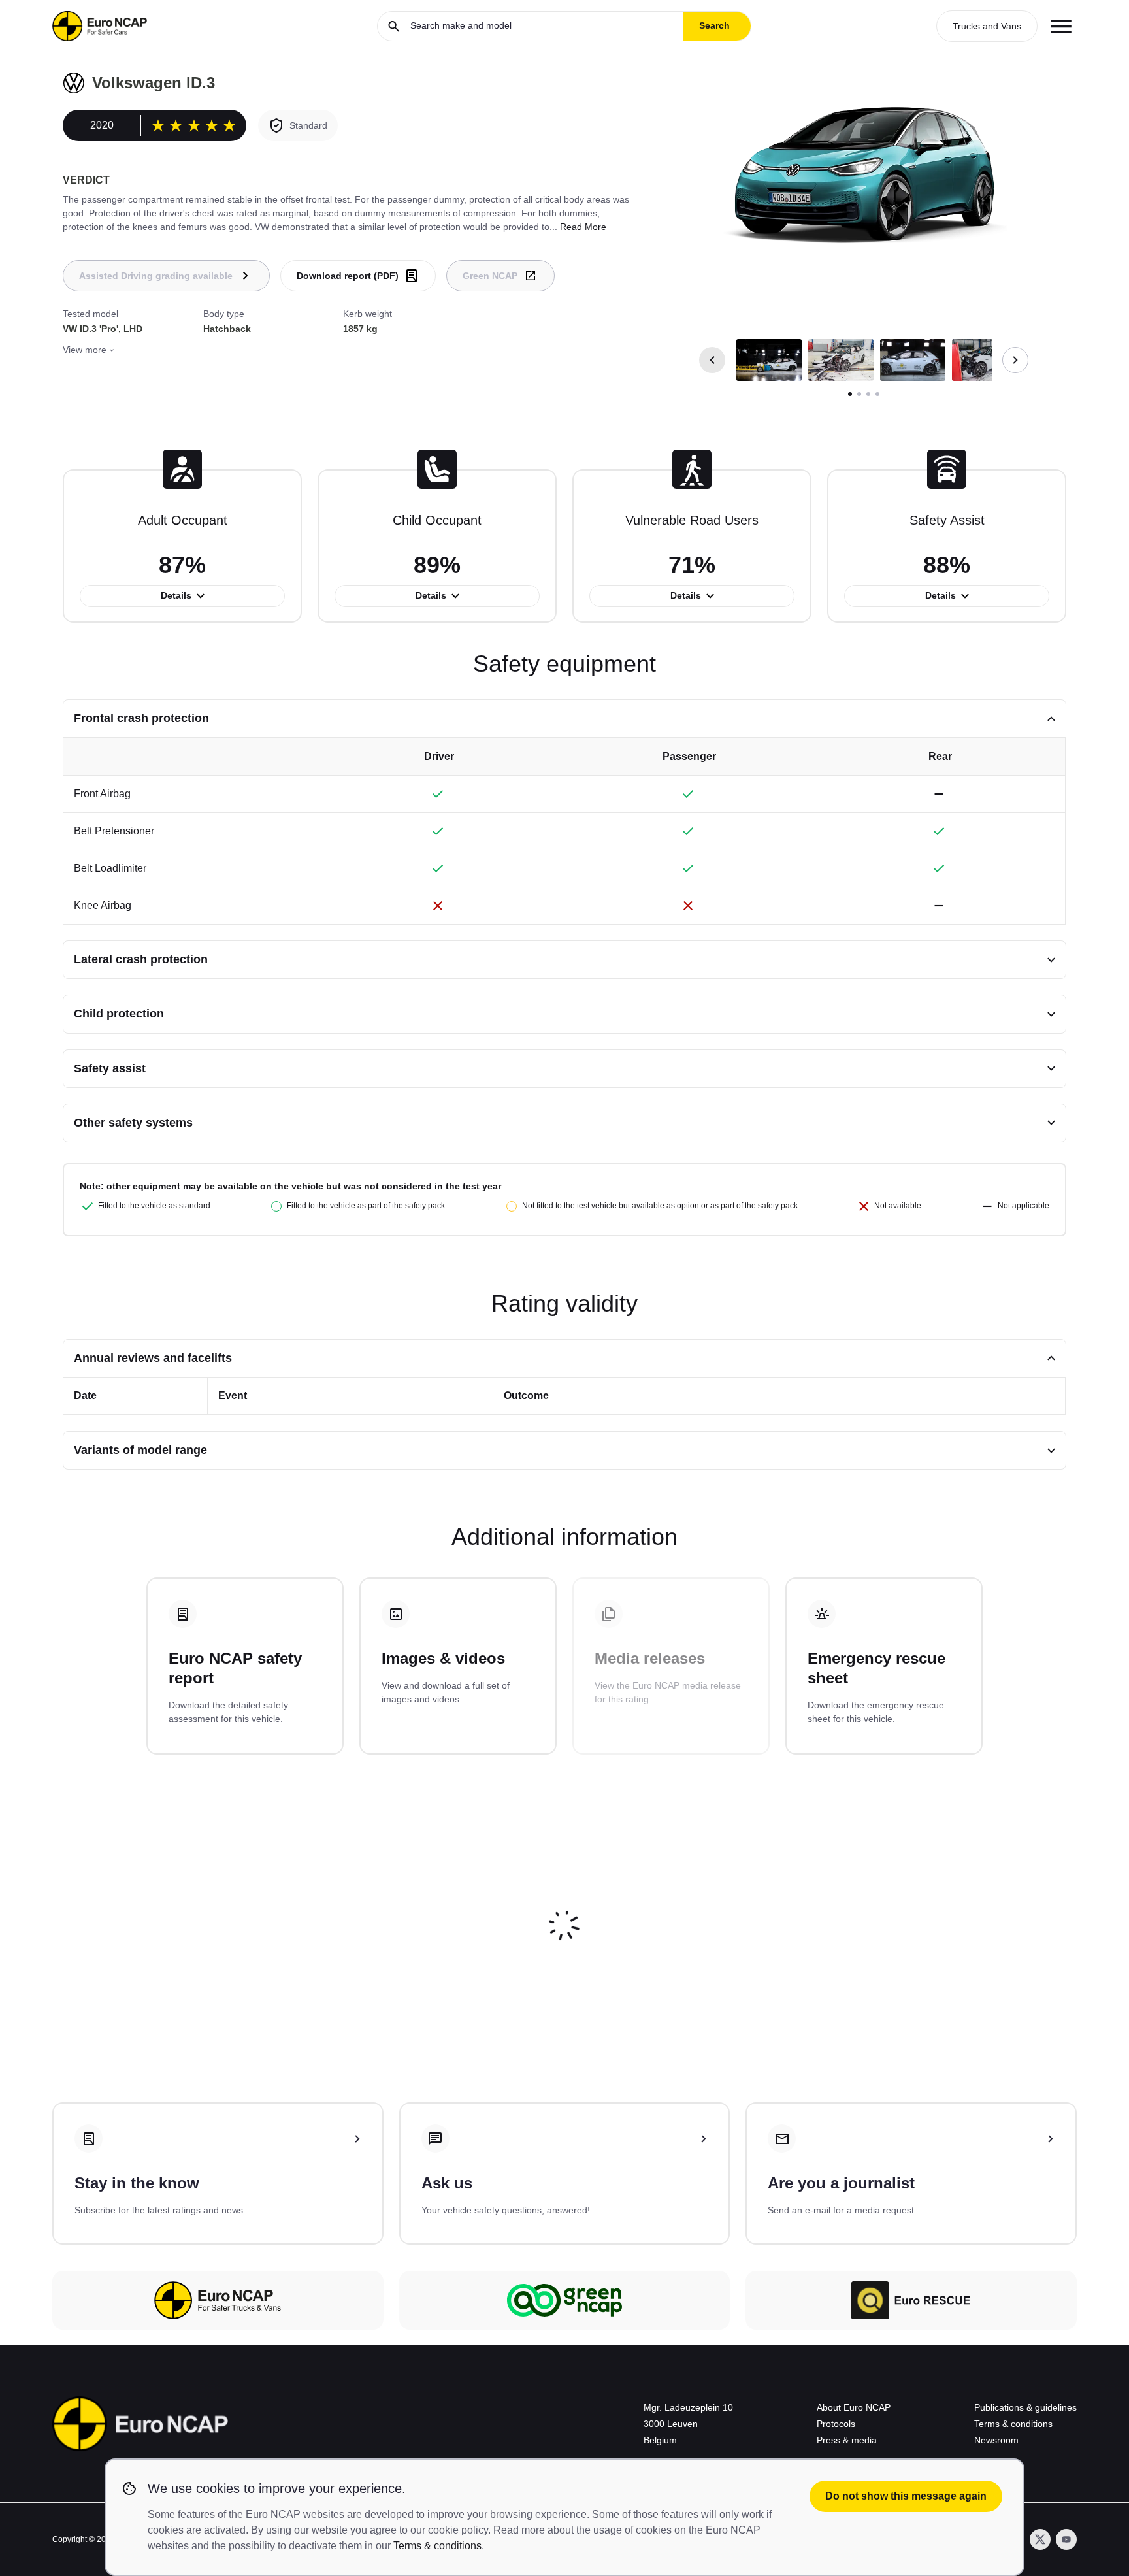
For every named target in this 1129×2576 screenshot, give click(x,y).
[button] (769, 360)
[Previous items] (712, 360)
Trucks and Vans (987, 26)
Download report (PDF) (348, 276)
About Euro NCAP (854, 2407)
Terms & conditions (1013, 2424)
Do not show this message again (906, 2496)
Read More (583, 227)
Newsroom (996, 2440)
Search (714, 25)
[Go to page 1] (850, 394)
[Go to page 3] (868, 394)
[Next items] (1015, 360)
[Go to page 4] (877, 394)
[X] (1040, 2539)
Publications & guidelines (1025, 2407)
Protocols (836, 2424)
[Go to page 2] (859, 394)
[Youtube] (1066, 2539)
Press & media (847, 2440)
